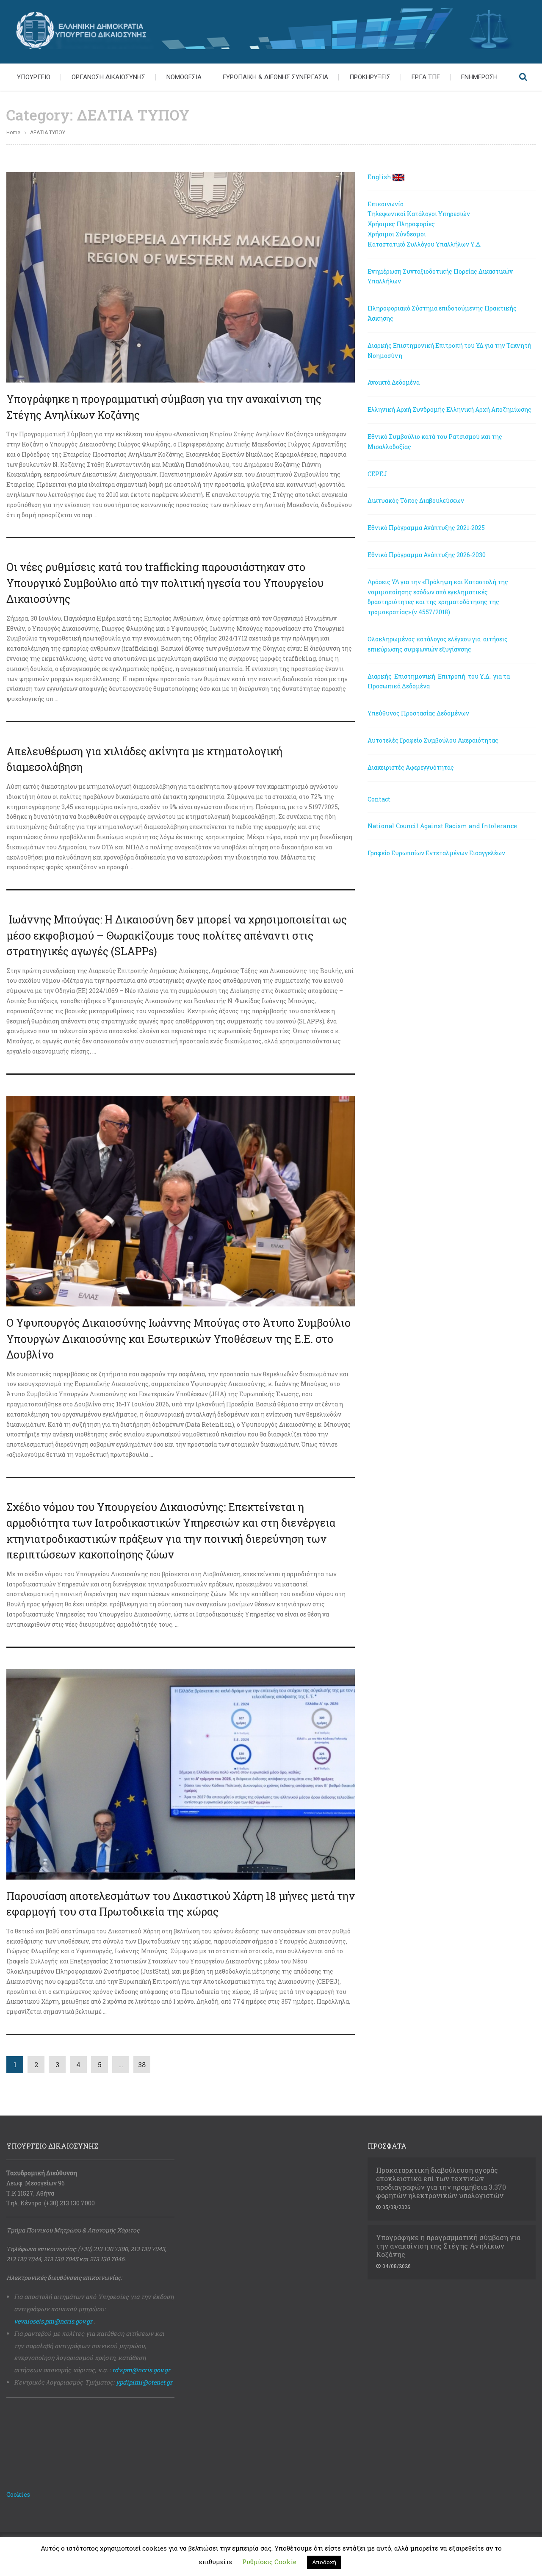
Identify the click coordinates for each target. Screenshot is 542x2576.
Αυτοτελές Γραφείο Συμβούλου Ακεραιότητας (433, 740)
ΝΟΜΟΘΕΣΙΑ (184, 77)
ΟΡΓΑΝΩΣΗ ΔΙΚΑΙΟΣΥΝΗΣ (108, 77)
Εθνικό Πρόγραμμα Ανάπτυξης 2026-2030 (427, 555)
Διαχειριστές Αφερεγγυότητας (411, 767)
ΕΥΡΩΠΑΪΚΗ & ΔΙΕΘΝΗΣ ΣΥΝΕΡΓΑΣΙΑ (275, 77)
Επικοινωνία (386, 204)
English (379, 177)
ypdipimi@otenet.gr (144, 2382)
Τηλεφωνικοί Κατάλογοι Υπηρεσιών (419, 214)
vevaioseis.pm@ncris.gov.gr (53, 2321)
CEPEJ (377, 474)
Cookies (18, 2494)
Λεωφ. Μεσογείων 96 (36, 2183)
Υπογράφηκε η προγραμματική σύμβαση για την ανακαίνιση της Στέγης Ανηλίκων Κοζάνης (448, 2246)
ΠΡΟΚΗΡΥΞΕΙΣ (370, 77)
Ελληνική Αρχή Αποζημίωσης (489, 409)
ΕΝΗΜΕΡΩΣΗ (479, 77)
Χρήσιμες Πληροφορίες (401, 224)
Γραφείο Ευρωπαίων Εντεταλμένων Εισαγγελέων (436, 853)
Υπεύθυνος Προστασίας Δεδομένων (418, 713)
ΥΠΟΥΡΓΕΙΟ (34, 77)
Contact (379, 799)
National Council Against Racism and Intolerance (442, 826)
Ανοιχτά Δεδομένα (394, 382)
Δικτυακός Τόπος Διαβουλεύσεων (416, 501)
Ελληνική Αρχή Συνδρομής (406, 409)
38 (142, 2064)
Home (13, 133)
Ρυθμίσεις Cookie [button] (269, 2562)
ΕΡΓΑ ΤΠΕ (426, 77)
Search (523, 77)
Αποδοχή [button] (324, 2562)
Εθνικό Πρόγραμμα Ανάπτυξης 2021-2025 (426, 528)
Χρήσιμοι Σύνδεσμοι (397, 234)
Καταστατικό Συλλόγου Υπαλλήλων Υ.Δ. (424, 244)
